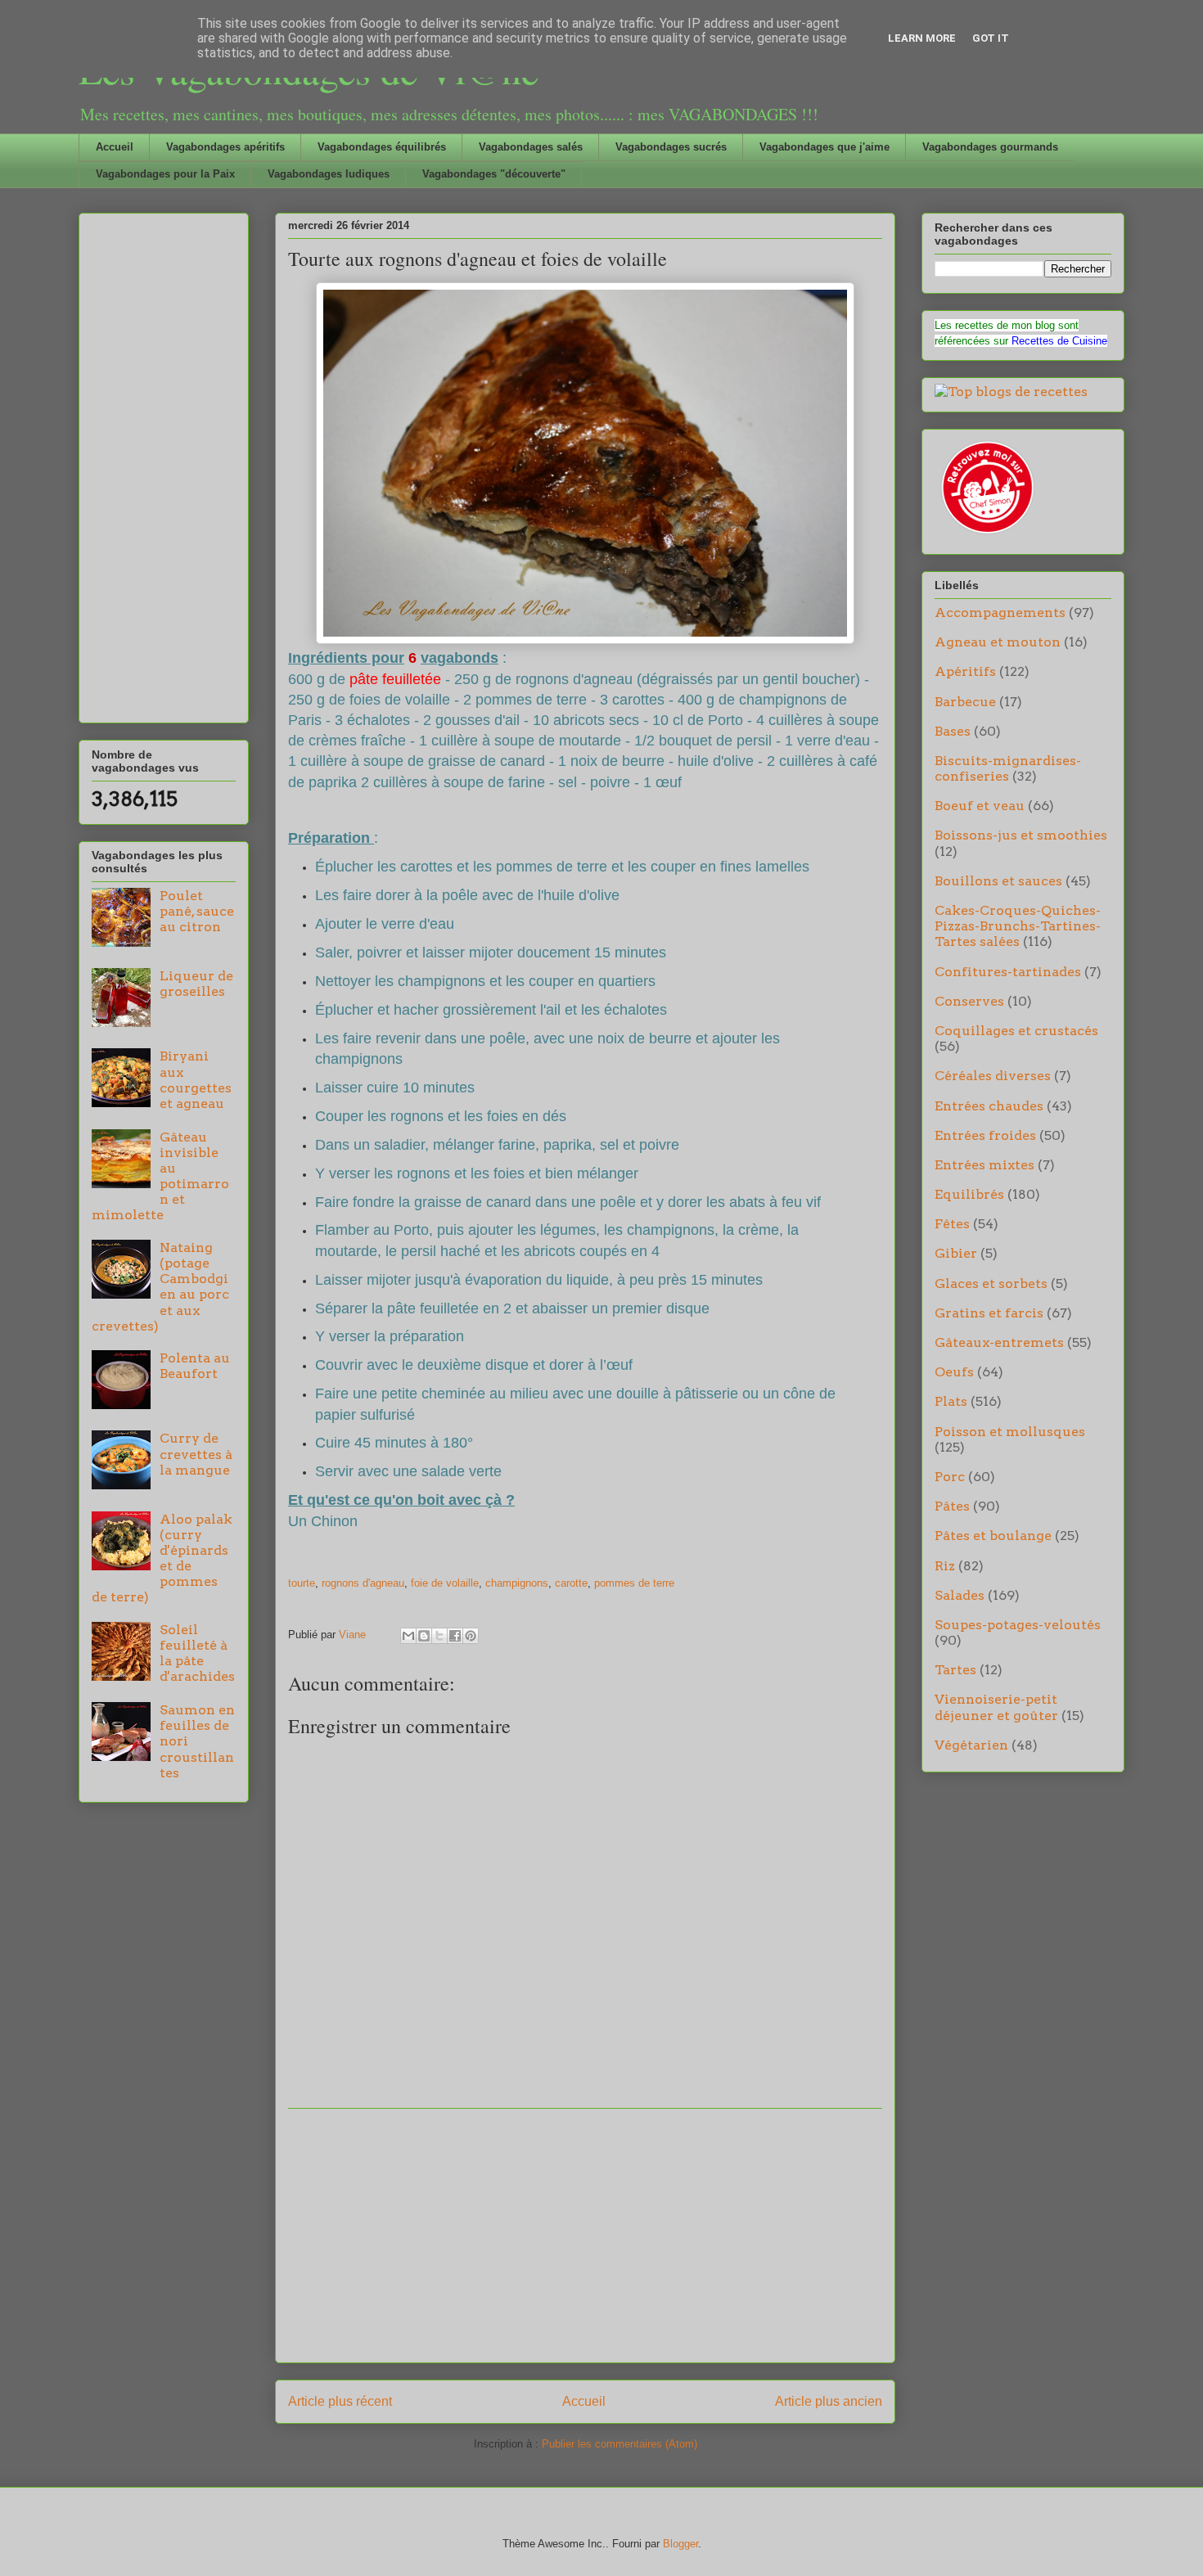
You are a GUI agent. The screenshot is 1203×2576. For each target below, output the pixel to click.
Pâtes (952, 1506)
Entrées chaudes (989, 1106)
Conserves (969, 1001)
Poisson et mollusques (1010, 1432)
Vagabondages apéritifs (225, 147)
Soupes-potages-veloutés (1018, 1625)
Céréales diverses (993, 1076)
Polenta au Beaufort (195, 1366)
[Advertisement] (585, 2236)
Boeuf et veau (980, 806)
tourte (302, 1583)
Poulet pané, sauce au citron (197, 911)
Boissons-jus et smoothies (1021, 835)
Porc (950, 1477)
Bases (953, 731)
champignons (517, 1583)
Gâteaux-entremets (999, 1342)
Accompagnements (1000, 612)
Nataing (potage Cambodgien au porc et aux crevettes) (160, 1287)
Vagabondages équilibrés (382, 147)
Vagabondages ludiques (329, 174)
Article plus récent (340, 2401)
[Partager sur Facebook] (455, 1636)
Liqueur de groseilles (196, 984)
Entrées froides (985, 1135)
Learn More (922, 38)
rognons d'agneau (363, 1583)
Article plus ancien (829, 2401)
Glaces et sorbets (991, 1283)
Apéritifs (965, 671)
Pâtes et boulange (993, 1536)
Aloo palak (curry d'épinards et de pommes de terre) (162, 1558)
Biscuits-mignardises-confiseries (1008, 768)
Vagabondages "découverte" (494, 174)
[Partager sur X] (439, 1636)
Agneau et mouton (998, 642)
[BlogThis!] (424, 1636)
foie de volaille (445, 1583)
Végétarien (971, 1745)
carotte (571, 1583)
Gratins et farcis (989, 1313)
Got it (991, 38)
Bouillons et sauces (998, 881)
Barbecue (965, 702)
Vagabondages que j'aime (825, 147)
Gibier (956, 1253)
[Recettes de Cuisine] (986, 534)
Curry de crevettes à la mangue (196, 1454)
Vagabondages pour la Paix (165, 174)
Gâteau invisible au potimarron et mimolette (160, 1176)
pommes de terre (634, 1583)
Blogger (680, 2544)
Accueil (115, 147)
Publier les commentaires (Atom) (620, 2444)
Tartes (955, 1670)
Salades (960, 1595)
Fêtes (952, 1224)
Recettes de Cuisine (1059, 341)
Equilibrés (969, 1194)
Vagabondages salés (531, 147)
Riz (945, 1566)
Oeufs (954, 1372)
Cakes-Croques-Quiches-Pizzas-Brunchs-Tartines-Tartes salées (1018, 926)
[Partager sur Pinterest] (471, 1636)
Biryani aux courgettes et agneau (196, 1080)
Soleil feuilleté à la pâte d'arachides (197, 1653)
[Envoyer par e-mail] (408, 1636)
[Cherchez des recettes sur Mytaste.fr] (1011, 392)
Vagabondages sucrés (671, 147)
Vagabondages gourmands (990, 147)
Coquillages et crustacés (1016, 1031)
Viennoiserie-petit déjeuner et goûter (996, 1707)
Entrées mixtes (984, 1165)
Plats (951, 1401)
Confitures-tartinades (1008, 972)
